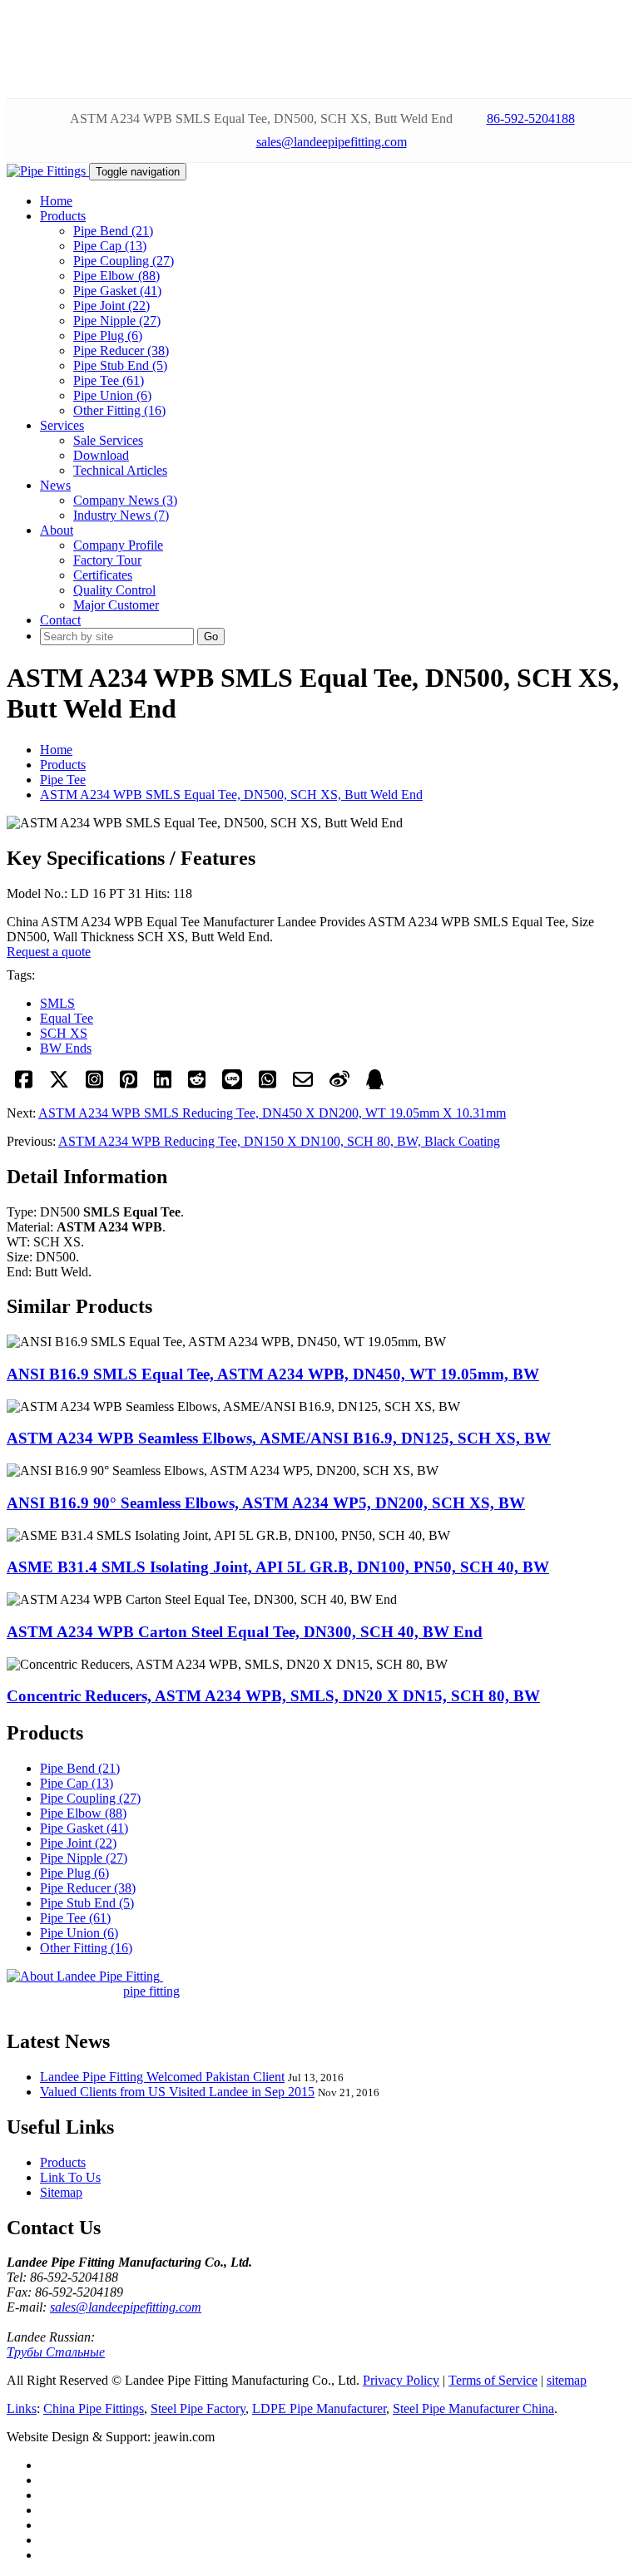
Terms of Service (493, 2380)
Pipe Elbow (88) (116, 276)
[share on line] (232, 1085)
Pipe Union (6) (112, 395)
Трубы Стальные (56, 2352)
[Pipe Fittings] (48, 171)
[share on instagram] (94, 1085)
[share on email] (303, 1085)
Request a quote (49, 952)
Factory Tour (107, 560)
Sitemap (61, 2192)
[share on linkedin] (163, 1085)
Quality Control (114, 590)
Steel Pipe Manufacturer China (473, 2408)
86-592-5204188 (531, 118)
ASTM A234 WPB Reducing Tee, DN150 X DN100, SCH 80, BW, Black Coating (279, 1141)
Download (101, 455)
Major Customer (116, 605)
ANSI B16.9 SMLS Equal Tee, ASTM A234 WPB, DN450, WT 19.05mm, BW (273, 1374)
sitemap (567, 2380)
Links (22, 2408)
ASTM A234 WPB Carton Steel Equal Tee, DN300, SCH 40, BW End (245, 1632)
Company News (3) (125, 500)
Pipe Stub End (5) (120, 365)
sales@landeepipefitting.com (332, 142)
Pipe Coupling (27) (124, 261)
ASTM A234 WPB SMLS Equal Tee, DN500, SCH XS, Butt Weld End (231, 795)
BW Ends (66, 1048)
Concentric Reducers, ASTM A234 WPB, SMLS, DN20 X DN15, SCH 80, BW (273, 1696)
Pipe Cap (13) (110, 246)
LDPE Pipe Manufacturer (319, 2408)
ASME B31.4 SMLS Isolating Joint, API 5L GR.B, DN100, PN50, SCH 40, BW (278, 1567)
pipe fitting (151, 1991)
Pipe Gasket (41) (117, 291)
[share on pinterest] (129, 1085)
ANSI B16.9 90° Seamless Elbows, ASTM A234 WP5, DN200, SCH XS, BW (266, 1503)
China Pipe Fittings (94, 2408)
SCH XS (64, 1033)
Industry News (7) (121, 515)
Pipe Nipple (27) (117, 321)
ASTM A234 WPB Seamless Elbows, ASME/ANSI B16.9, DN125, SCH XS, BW (279, 1438)
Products (63, 765)
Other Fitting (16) (119, 410)
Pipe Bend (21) (113, 231)
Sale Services (108, 440)
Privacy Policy (401, 2380)
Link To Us (70, 2177)
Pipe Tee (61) (109, 380)
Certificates (103, 575)
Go (211, 637)
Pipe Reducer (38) (121, 350)
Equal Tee (67, 1018)
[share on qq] (375, 1085)
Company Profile (118, 545)
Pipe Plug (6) (108, 336)
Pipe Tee (63, 780)
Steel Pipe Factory (198, 2408)
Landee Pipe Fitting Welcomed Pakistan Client (162, 2077)
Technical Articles (120, 470)
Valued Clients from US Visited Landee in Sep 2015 (177, 2092)
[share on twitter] (59, 1085)
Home (56, 750)
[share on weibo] (339, 1085)
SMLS (57, 1003)
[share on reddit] (197, 1085)
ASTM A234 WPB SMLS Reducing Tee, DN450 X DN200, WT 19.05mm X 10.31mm (272, 1113)
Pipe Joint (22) (111, 306)
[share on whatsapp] (267, 1085)
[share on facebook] (24, 1085)
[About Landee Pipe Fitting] (85, 1976)
